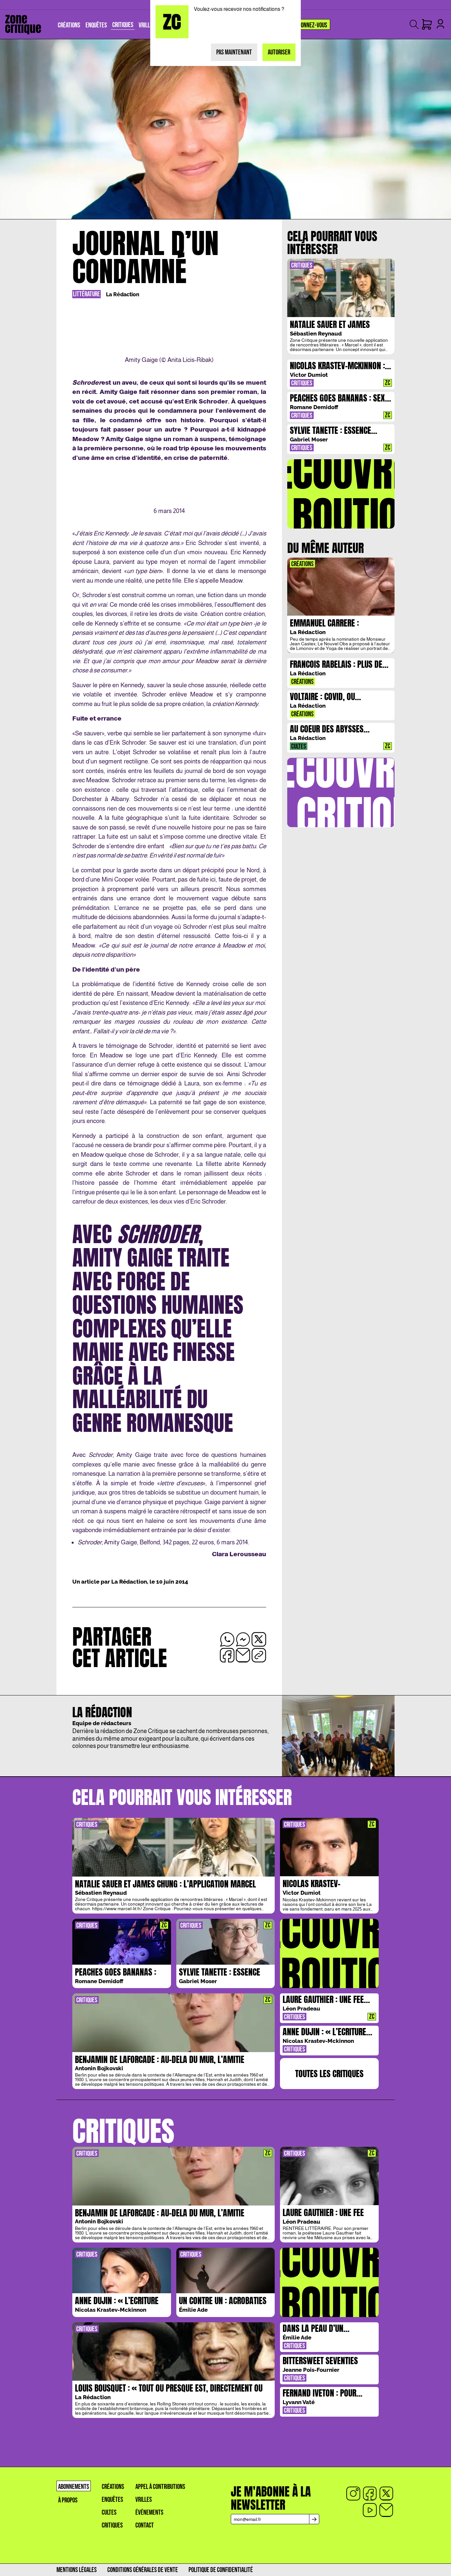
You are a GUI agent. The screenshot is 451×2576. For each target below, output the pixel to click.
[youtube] (370, 2510)
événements (149, 2512)
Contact (145, 2525)
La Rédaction (123, 294)
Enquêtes (112, 2500)
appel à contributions (160, 2487)
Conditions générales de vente (143, 2570)
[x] (386, 2494)
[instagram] (353, 2494)
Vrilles (144, 2500)
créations (113, 2487)
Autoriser (279, 52)
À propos (68, 2500)
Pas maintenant (234, 52)
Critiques (112, 2525)
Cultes (109, 2512)
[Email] (386, 2510)
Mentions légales (77, 2570)
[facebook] (370, 2494)
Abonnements (74, 2487)
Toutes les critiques (329, 2074)
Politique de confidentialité (221, 2570)
